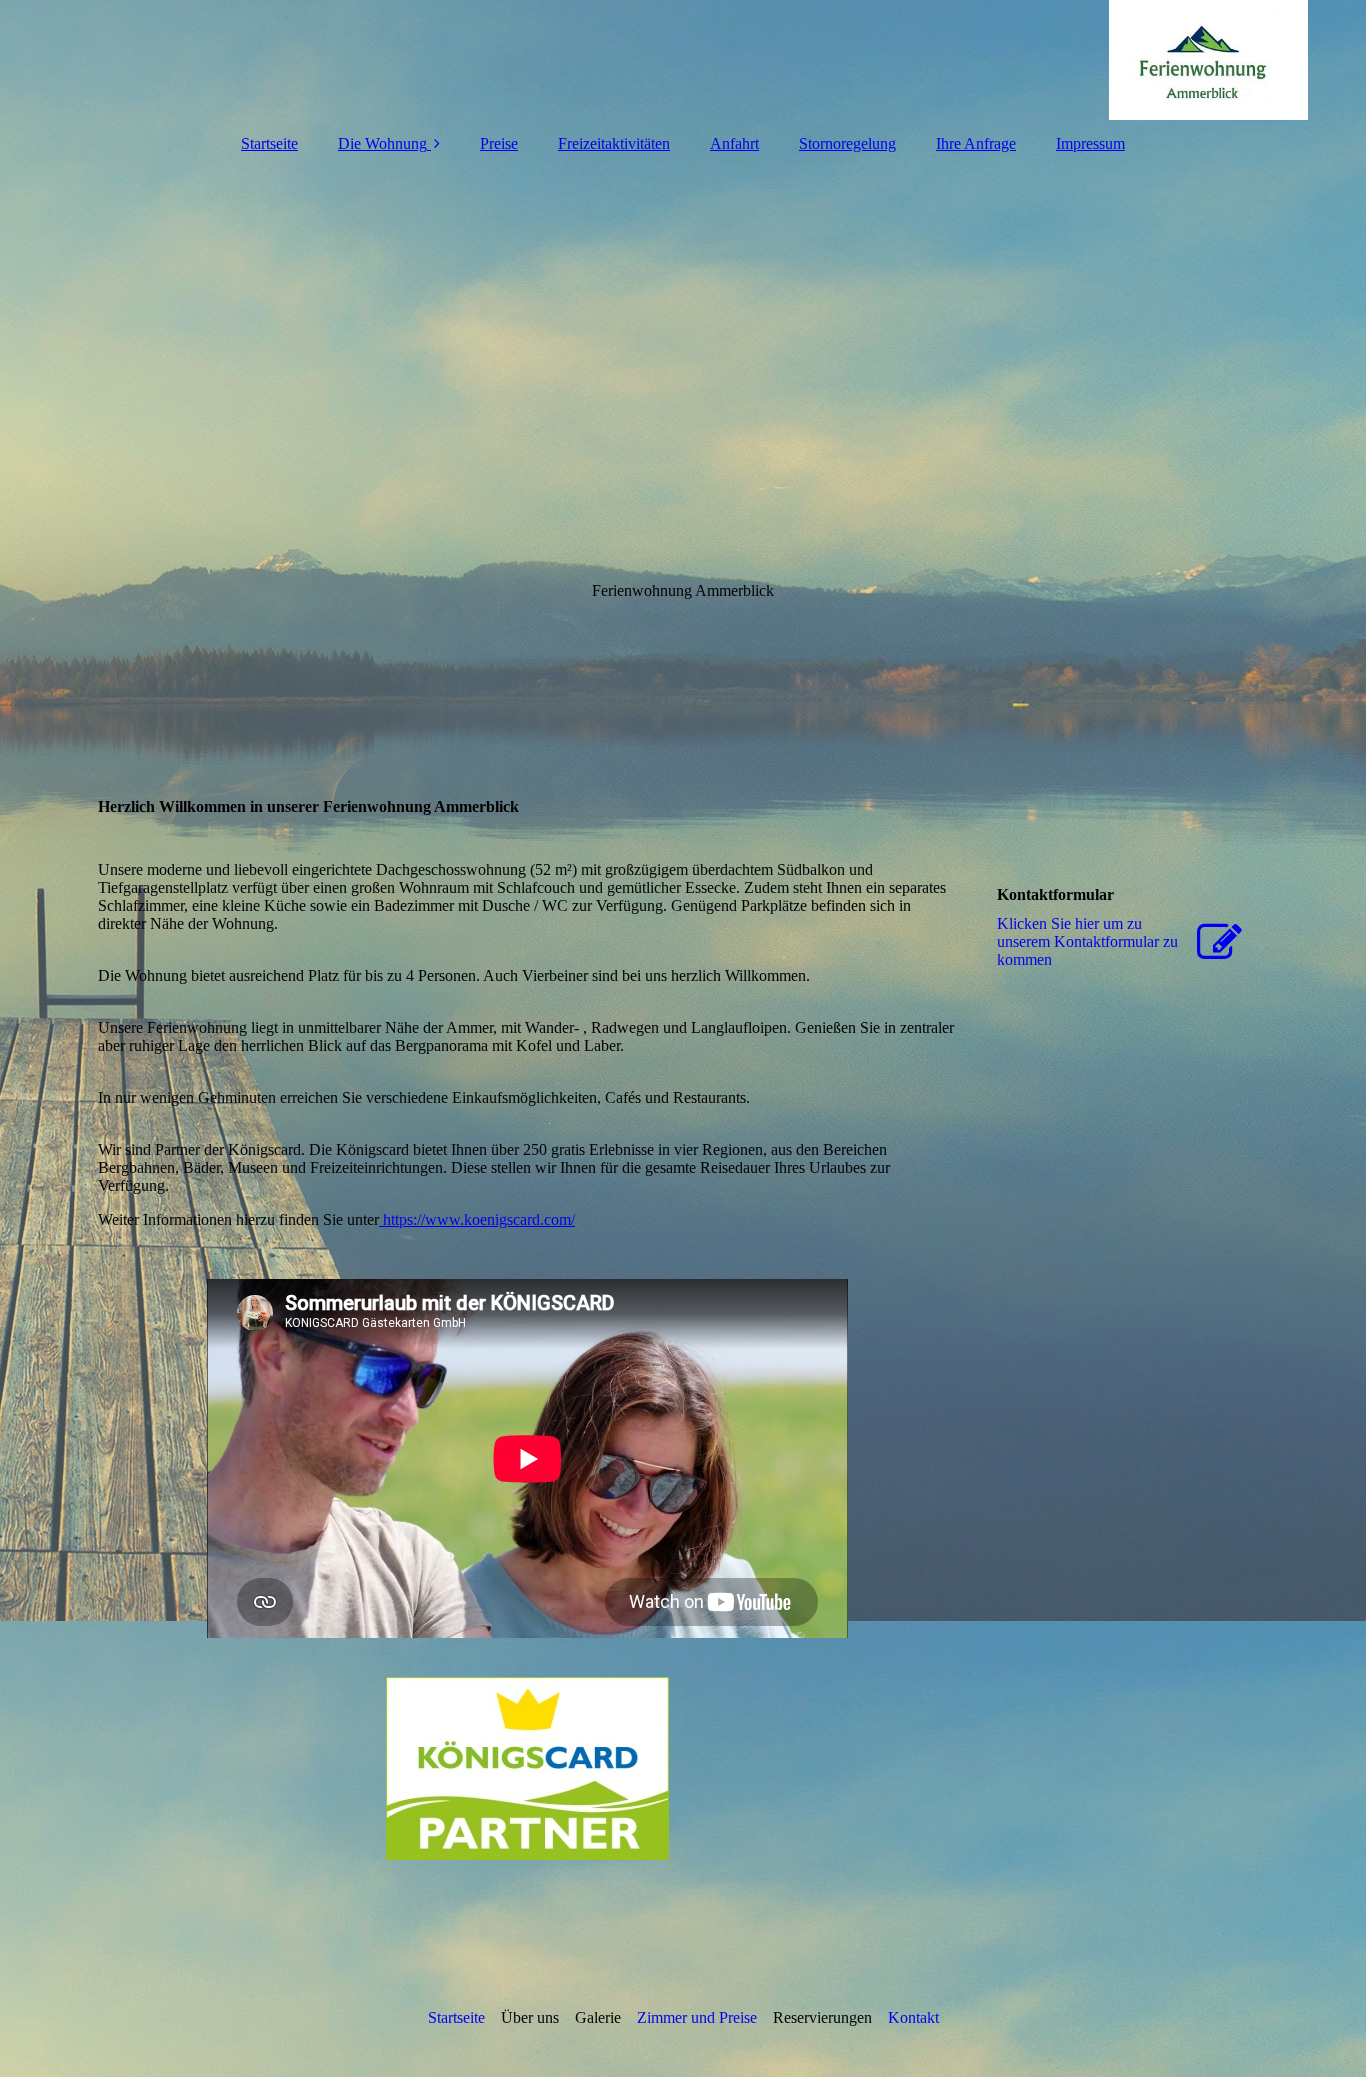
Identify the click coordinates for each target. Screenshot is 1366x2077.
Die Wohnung (382, 143)
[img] (683, 60)
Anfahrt (734, 143)
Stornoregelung (847, 143)
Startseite (269, 143)
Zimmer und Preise (697, 2017)
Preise (499, 143)
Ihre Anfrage (976, 143)
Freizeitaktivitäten (614, 143)
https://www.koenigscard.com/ (477, 1219)
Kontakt (913, 2017)
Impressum (1090, 143)
